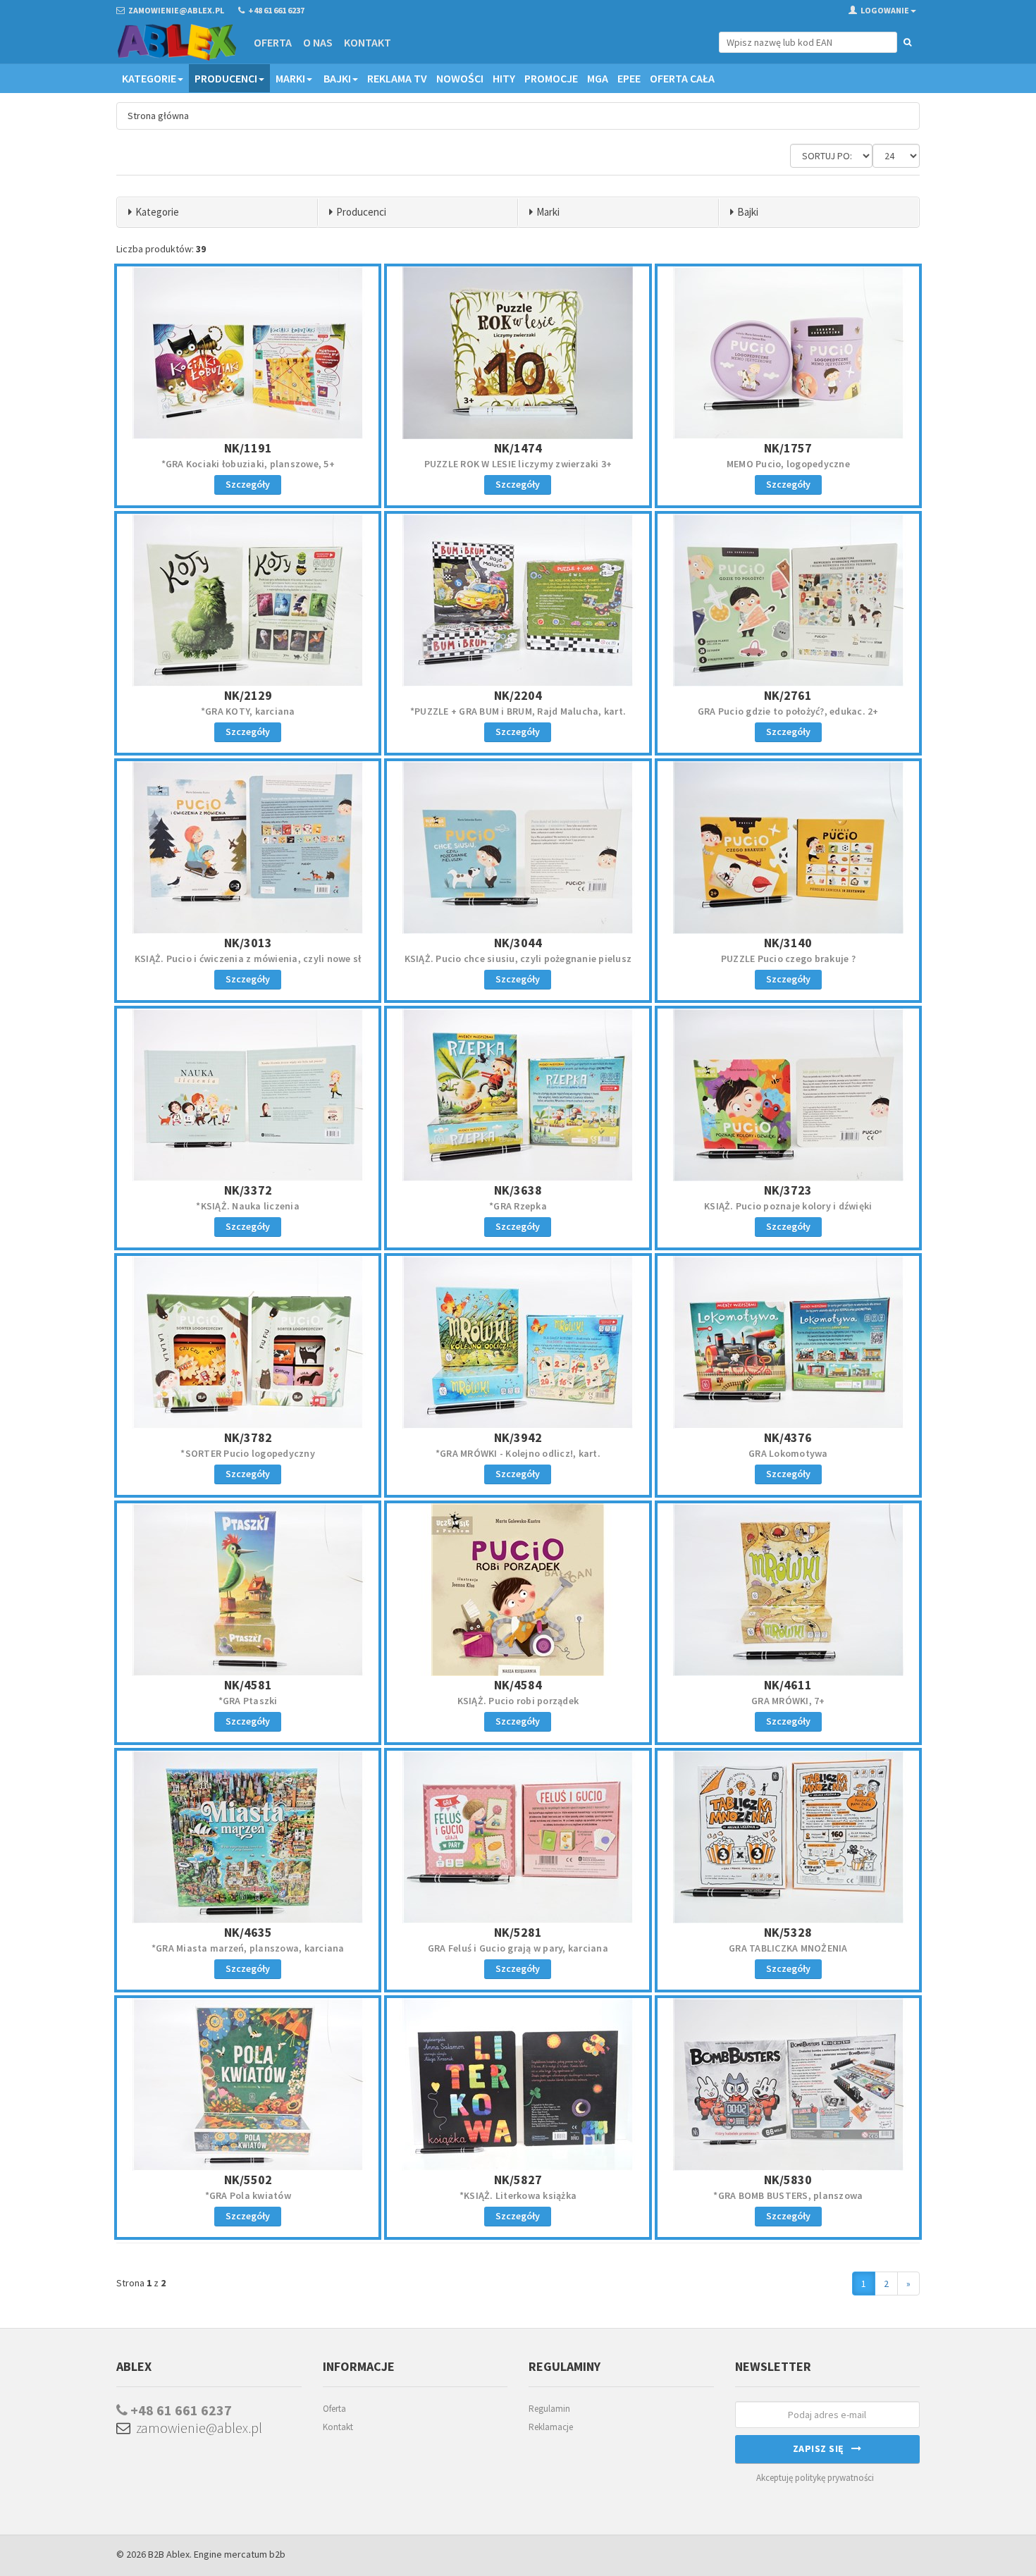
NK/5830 (788, 2180)
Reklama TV (397, 78)
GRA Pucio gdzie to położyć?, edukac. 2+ (788, 711)
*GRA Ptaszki (248, 1701)
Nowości (460, 78)
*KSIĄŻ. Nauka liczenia (248, 1206)
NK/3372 (248, 1190)
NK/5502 (248, 2180)
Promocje (551, 78)
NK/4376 (788, 1437)
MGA (598, 78)
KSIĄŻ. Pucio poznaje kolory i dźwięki (788, 1206)
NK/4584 (518, 1685)
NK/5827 (518, 2180)
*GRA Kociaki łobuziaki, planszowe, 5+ (248, 464)
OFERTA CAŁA (682, 78)
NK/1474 (518, 448)
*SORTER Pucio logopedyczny (248, 1453)
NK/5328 (788, 1932)
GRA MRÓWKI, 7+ (788, 1701)
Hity (504, 78)
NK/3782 (248, 1437)
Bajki (337, 78)
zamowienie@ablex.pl (196, 2428)
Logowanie (885, 10)
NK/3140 (788, 943)
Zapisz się (822, 2448)
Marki (290, 78)
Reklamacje (551, 2427)
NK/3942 (518, 1437)
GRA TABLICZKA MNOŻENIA (788, 1948)
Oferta (273, 42)
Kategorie (149, 78)
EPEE (629, 78)
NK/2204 (518, 695)
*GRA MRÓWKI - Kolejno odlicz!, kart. (518, 1453)
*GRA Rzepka (518, 1206)
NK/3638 (518, 1190)
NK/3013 (248, 943)
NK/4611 (788, 1685)
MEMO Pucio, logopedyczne (788, 464)
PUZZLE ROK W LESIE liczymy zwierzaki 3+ (518, 464)
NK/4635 (248, 1932)
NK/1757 (788, 448)
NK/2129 (248, 695)
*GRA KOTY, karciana (248, 711)
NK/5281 (518, 1932)
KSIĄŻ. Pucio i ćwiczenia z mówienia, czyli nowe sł (248, 959)
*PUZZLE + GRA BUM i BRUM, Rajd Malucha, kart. (518, 711)
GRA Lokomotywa (788, 1453)
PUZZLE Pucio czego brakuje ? (788, 959)
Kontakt (368, 42)
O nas (318, 42)
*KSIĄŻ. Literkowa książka (518, 2195)
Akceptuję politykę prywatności (815, 2478)
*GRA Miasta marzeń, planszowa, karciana (248, 1948)
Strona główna (158, 116)
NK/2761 (788, 695)
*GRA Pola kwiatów (248, 2195)
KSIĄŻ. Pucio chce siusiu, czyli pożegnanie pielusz (518, 959)
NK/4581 (248, 1685)
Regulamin (549, 2409)
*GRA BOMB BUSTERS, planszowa (788, 2195)
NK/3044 (518, 943)
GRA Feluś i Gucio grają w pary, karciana (518, 1948)
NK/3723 (788, 1190)
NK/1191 (248, 448)
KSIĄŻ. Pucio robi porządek (518, 1701)
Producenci (226, 78)
